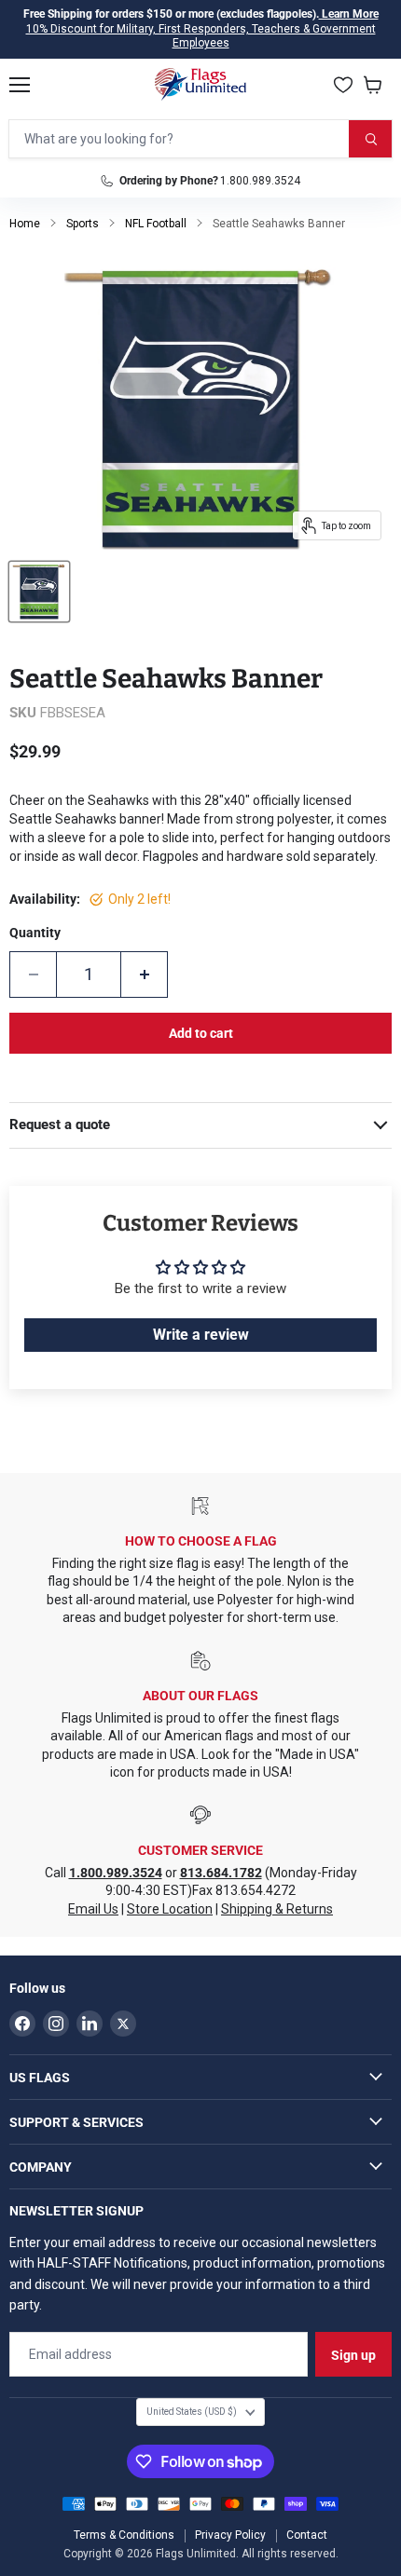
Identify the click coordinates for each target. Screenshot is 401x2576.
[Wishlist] (343, 85)
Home (25, 224)
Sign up (353, 2355)
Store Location (170, 1909)
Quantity (35, 933)
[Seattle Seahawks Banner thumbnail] (39, 592)
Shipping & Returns (277, 1909)
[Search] (370, 139)
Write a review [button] (201, 1335)
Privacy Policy (230, 2535)
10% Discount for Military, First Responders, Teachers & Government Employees (201, 36)
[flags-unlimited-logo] (201, 85)
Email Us (93, 1909)
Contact (307, 2535)
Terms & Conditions (124, 2535)
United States (192, 2412)
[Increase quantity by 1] (145, 975)
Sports (83, 224)
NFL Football (156, 224)
